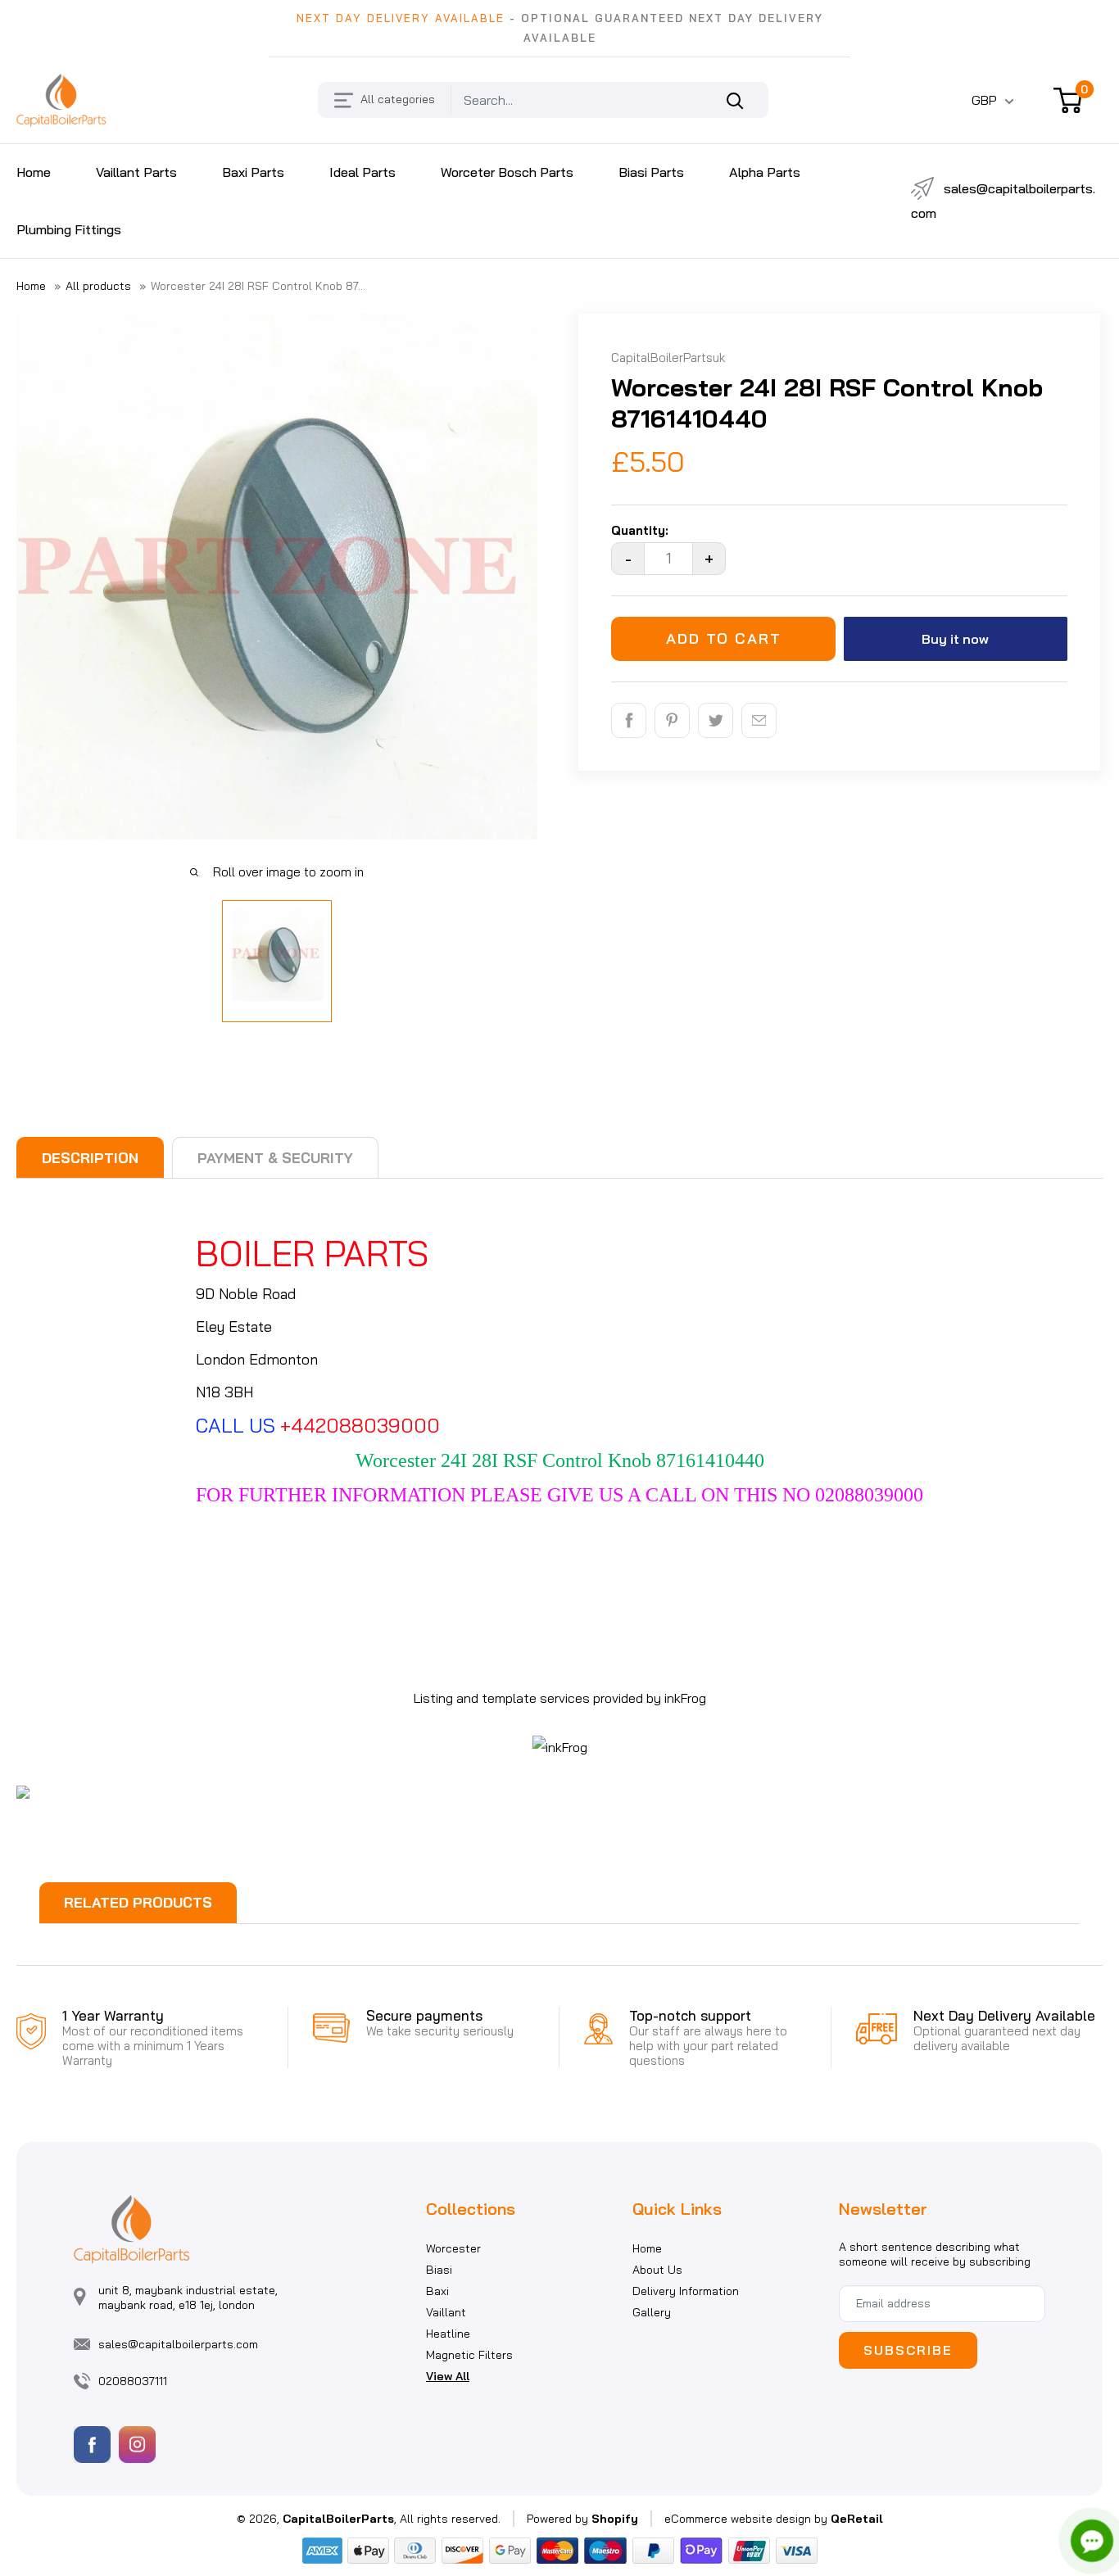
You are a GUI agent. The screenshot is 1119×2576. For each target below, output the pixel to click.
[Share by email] (759, 720)
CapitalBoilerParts (338, 2519)
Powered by (582, 2519)
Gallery (652, 2312)
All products (98, 286)
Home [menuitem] (34, 172)
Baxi (437, 2291)
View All (448, 2376)
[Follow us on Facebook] (92, 2445)
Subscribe (908, 2350)
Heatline (448, 2334)
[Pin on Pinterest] (672, 720)
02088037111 (133, 2381)
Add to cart (724, 638)
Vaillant (446, 2312)
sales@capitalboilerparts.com (1003, 201)
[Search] (743, 100)
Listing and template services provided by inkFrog (560, 1698)
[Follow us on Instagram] (137, 2445)
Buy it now (955, 639)
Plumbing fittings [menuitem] (69, 229)
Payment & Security (275, 1158)
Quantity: (640, 530)
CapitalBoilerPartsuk (668, 358)
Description (90, 1158)
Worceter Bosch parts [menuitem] (507, 172)
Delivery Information (686, 2291)
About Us (657, 2270)
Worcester (453, 2248)
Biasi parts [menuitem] (651, 172)
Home (31, 286)
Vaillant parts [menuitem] (136, 172)
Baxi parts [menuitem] (253, 172)
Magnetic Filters (469, 2355)
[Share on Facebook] (629, 720)
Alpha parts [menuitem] (765, 172)
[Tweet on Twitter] (716, 720)
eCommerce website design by (746, 2519)
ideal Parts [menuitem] (362, 172)
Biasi (439, 2270)
